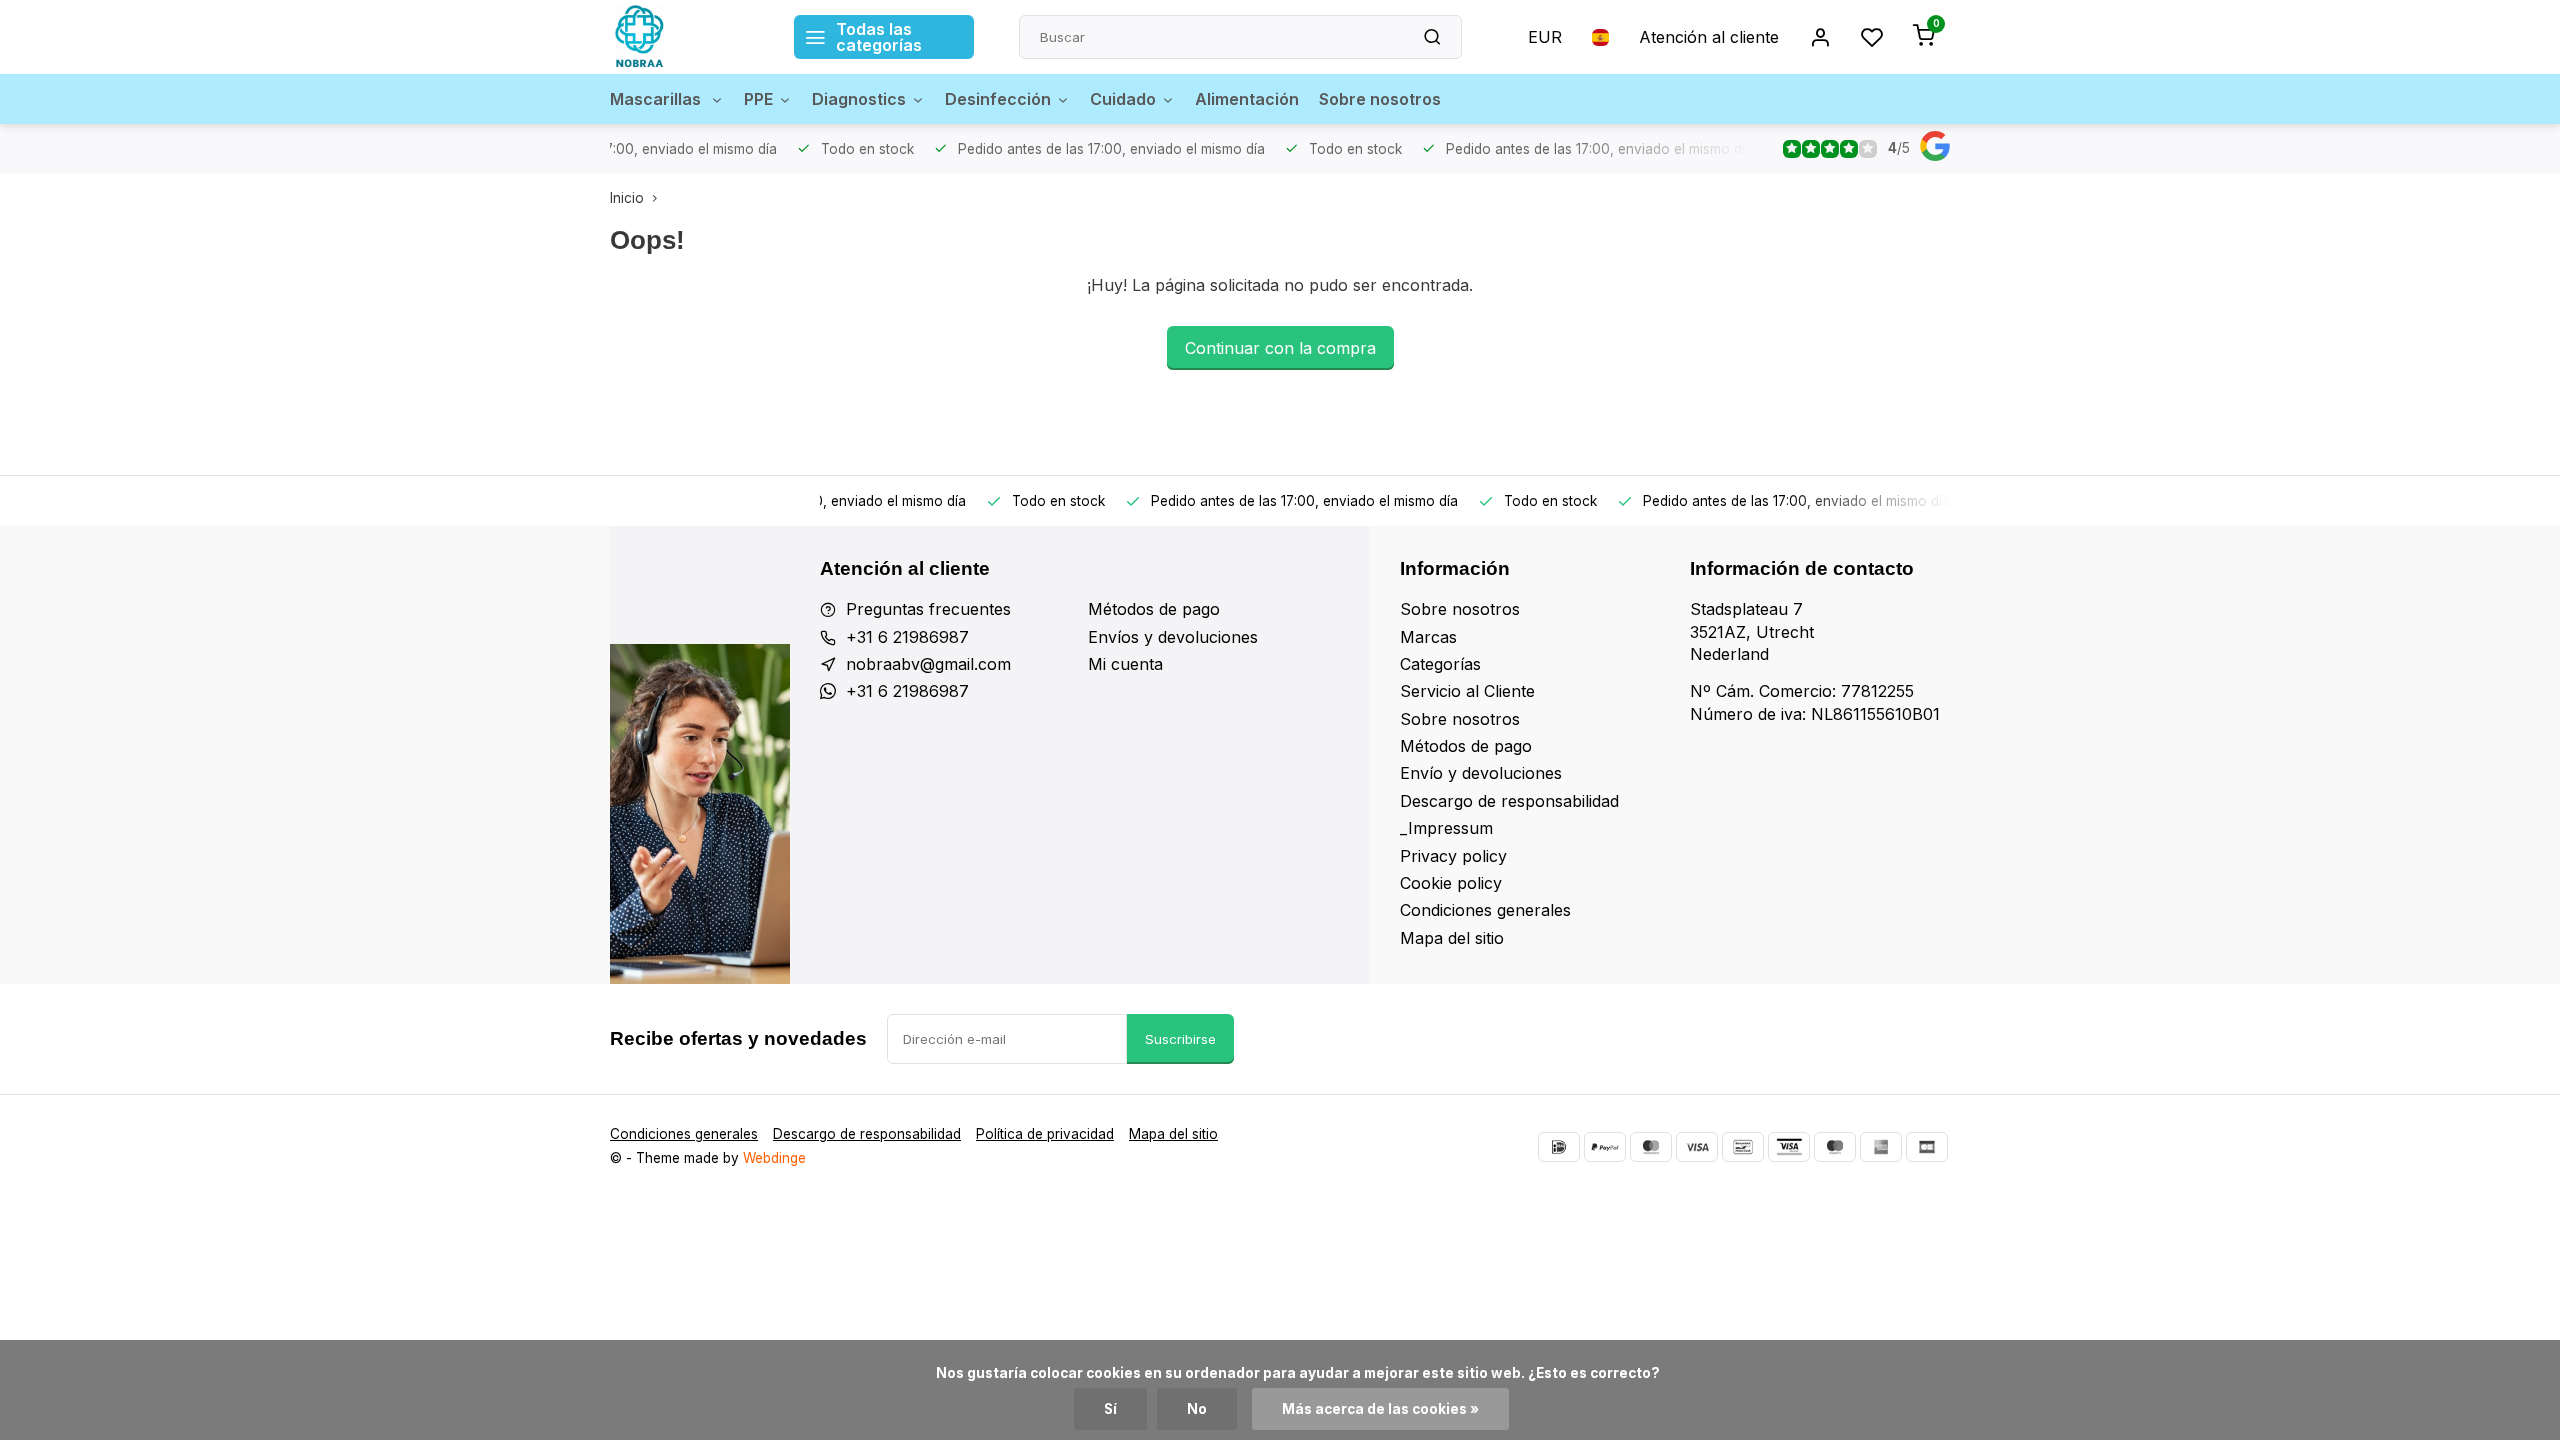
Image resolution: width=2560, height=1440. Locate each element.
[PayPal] (1605, 1147)
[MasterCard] (1651, 1147)
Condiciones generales (1485, 910)
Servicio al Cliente (1467, 691)
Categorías (1440, 664)
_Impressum (1446, 828)
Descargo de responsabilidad (1509, 801)
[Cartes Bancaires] (1927, 1147)
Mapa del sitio (1452, 938)
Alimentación (1247, 99)
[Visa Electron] (1789, 1147)
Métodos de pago (1154, 609)
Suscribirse (1180, 1039)
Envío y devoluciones (1481, 773)
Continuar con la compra (1280, 348)
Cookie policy (1451, 883)
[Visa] (1697, 1147)
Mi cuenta (1125, 664)
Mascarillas (657, 99)
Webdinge (774, 1158)
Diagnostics (859, 99)
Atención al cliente (1709, 37)
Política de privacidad (1045, 1134)
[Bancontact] (1743, 1147)
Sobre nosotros (1380, 99)
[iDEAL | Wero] (1559, 1147)
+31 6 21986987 (907, 637)
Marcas (1428, 637)
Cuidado (1123, 99)
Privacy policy (1453, 856)
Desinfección (998, 99)
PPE (758, 99)
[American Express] (1881, 1147)
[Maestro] (1835, 1147)
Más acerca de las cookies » (1380, 1409)
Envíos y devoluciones (1173, 637)
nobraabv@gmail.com (928, 664)
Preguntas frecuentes (928, 609)
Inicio (627, 198)
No (1197, 1409)
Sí (1110, 1409)
